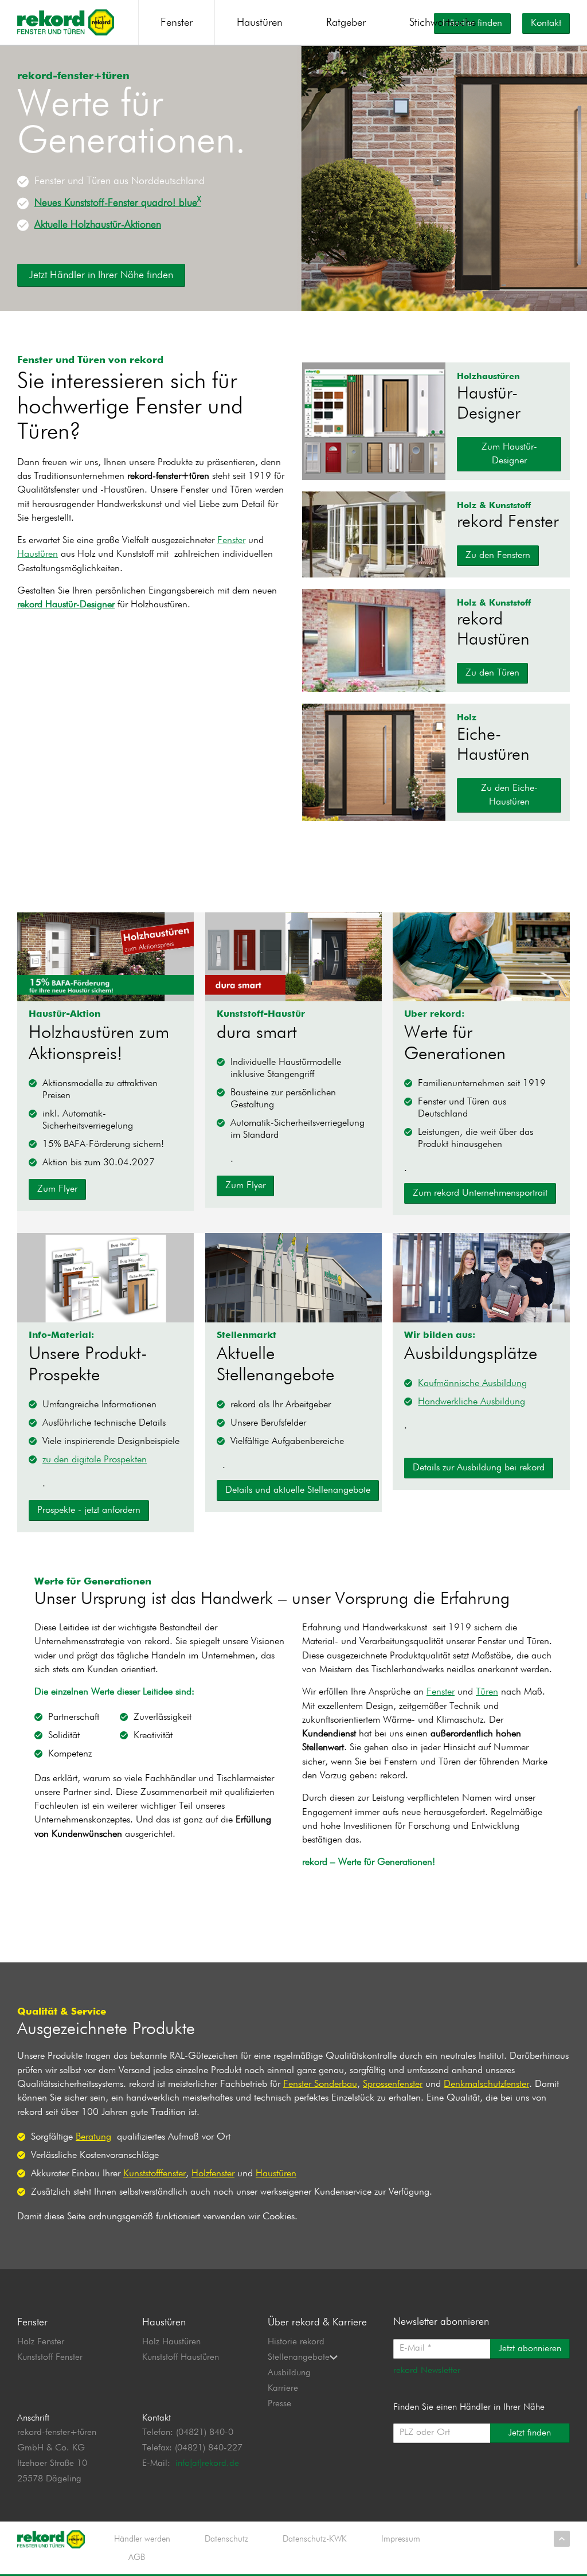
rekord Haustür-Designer (66, 605)
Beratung (93, 2137)
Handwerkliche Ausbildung (471, 1402)
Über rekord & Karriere (317, 2323)
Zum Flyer (57, 1189)
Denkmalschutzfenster (486, 2084)
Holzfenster (213, 2174)
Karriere (283, 2388)
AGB (137, 2557)
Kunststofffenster (154, 2174)
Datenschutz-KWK (315, 2539)
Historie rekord (296, 2342)
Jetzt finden (530, 2433)
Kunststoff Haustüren (181, 2358)
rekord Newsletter (427, 2371)
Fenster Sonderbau (320, 2084)
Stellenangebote (299, 2358)
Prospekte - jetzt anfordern (89, 1510)
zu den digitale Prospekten (95, 1460)
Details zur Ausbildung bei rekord (479, 1468)
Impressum (401, 2539)
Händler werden (142, 2539)
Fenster (177, 23)
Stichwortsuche (443, 23)
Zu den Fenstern (498, 555)
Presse (279, 2404)
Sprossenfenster (393, 2084)
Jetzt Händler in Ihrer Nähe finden (101, 275)
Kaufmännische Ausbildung (472, 1383)
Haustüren (260, 23)
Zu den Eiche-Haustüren (509, 795)
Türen (487, 1692)
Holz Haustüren (171, 2342)
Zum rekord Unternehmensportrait (480, 1193)
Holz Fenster (41, 2342)
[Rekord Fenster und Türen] (66, 22)
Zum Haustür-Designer (509, 454)
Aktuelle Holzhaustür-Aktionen (98, 225)
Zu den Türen (492, 673)
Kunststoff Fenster (50, 2358)
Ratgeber (346, 23)
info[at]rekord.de (207, 2464)
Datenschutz (226, 2539)
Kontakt (546, 23)
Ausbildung (289, 2373)
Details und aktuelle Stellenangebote (298, 1490)
